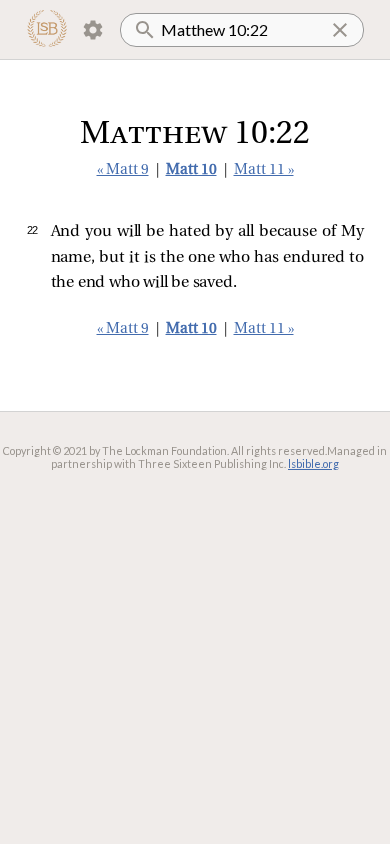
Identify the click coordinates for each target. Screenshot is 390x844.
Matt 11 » (264, 170)
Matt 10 (191, 170)
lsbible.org (313, 463)
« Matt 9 (123, 170)
